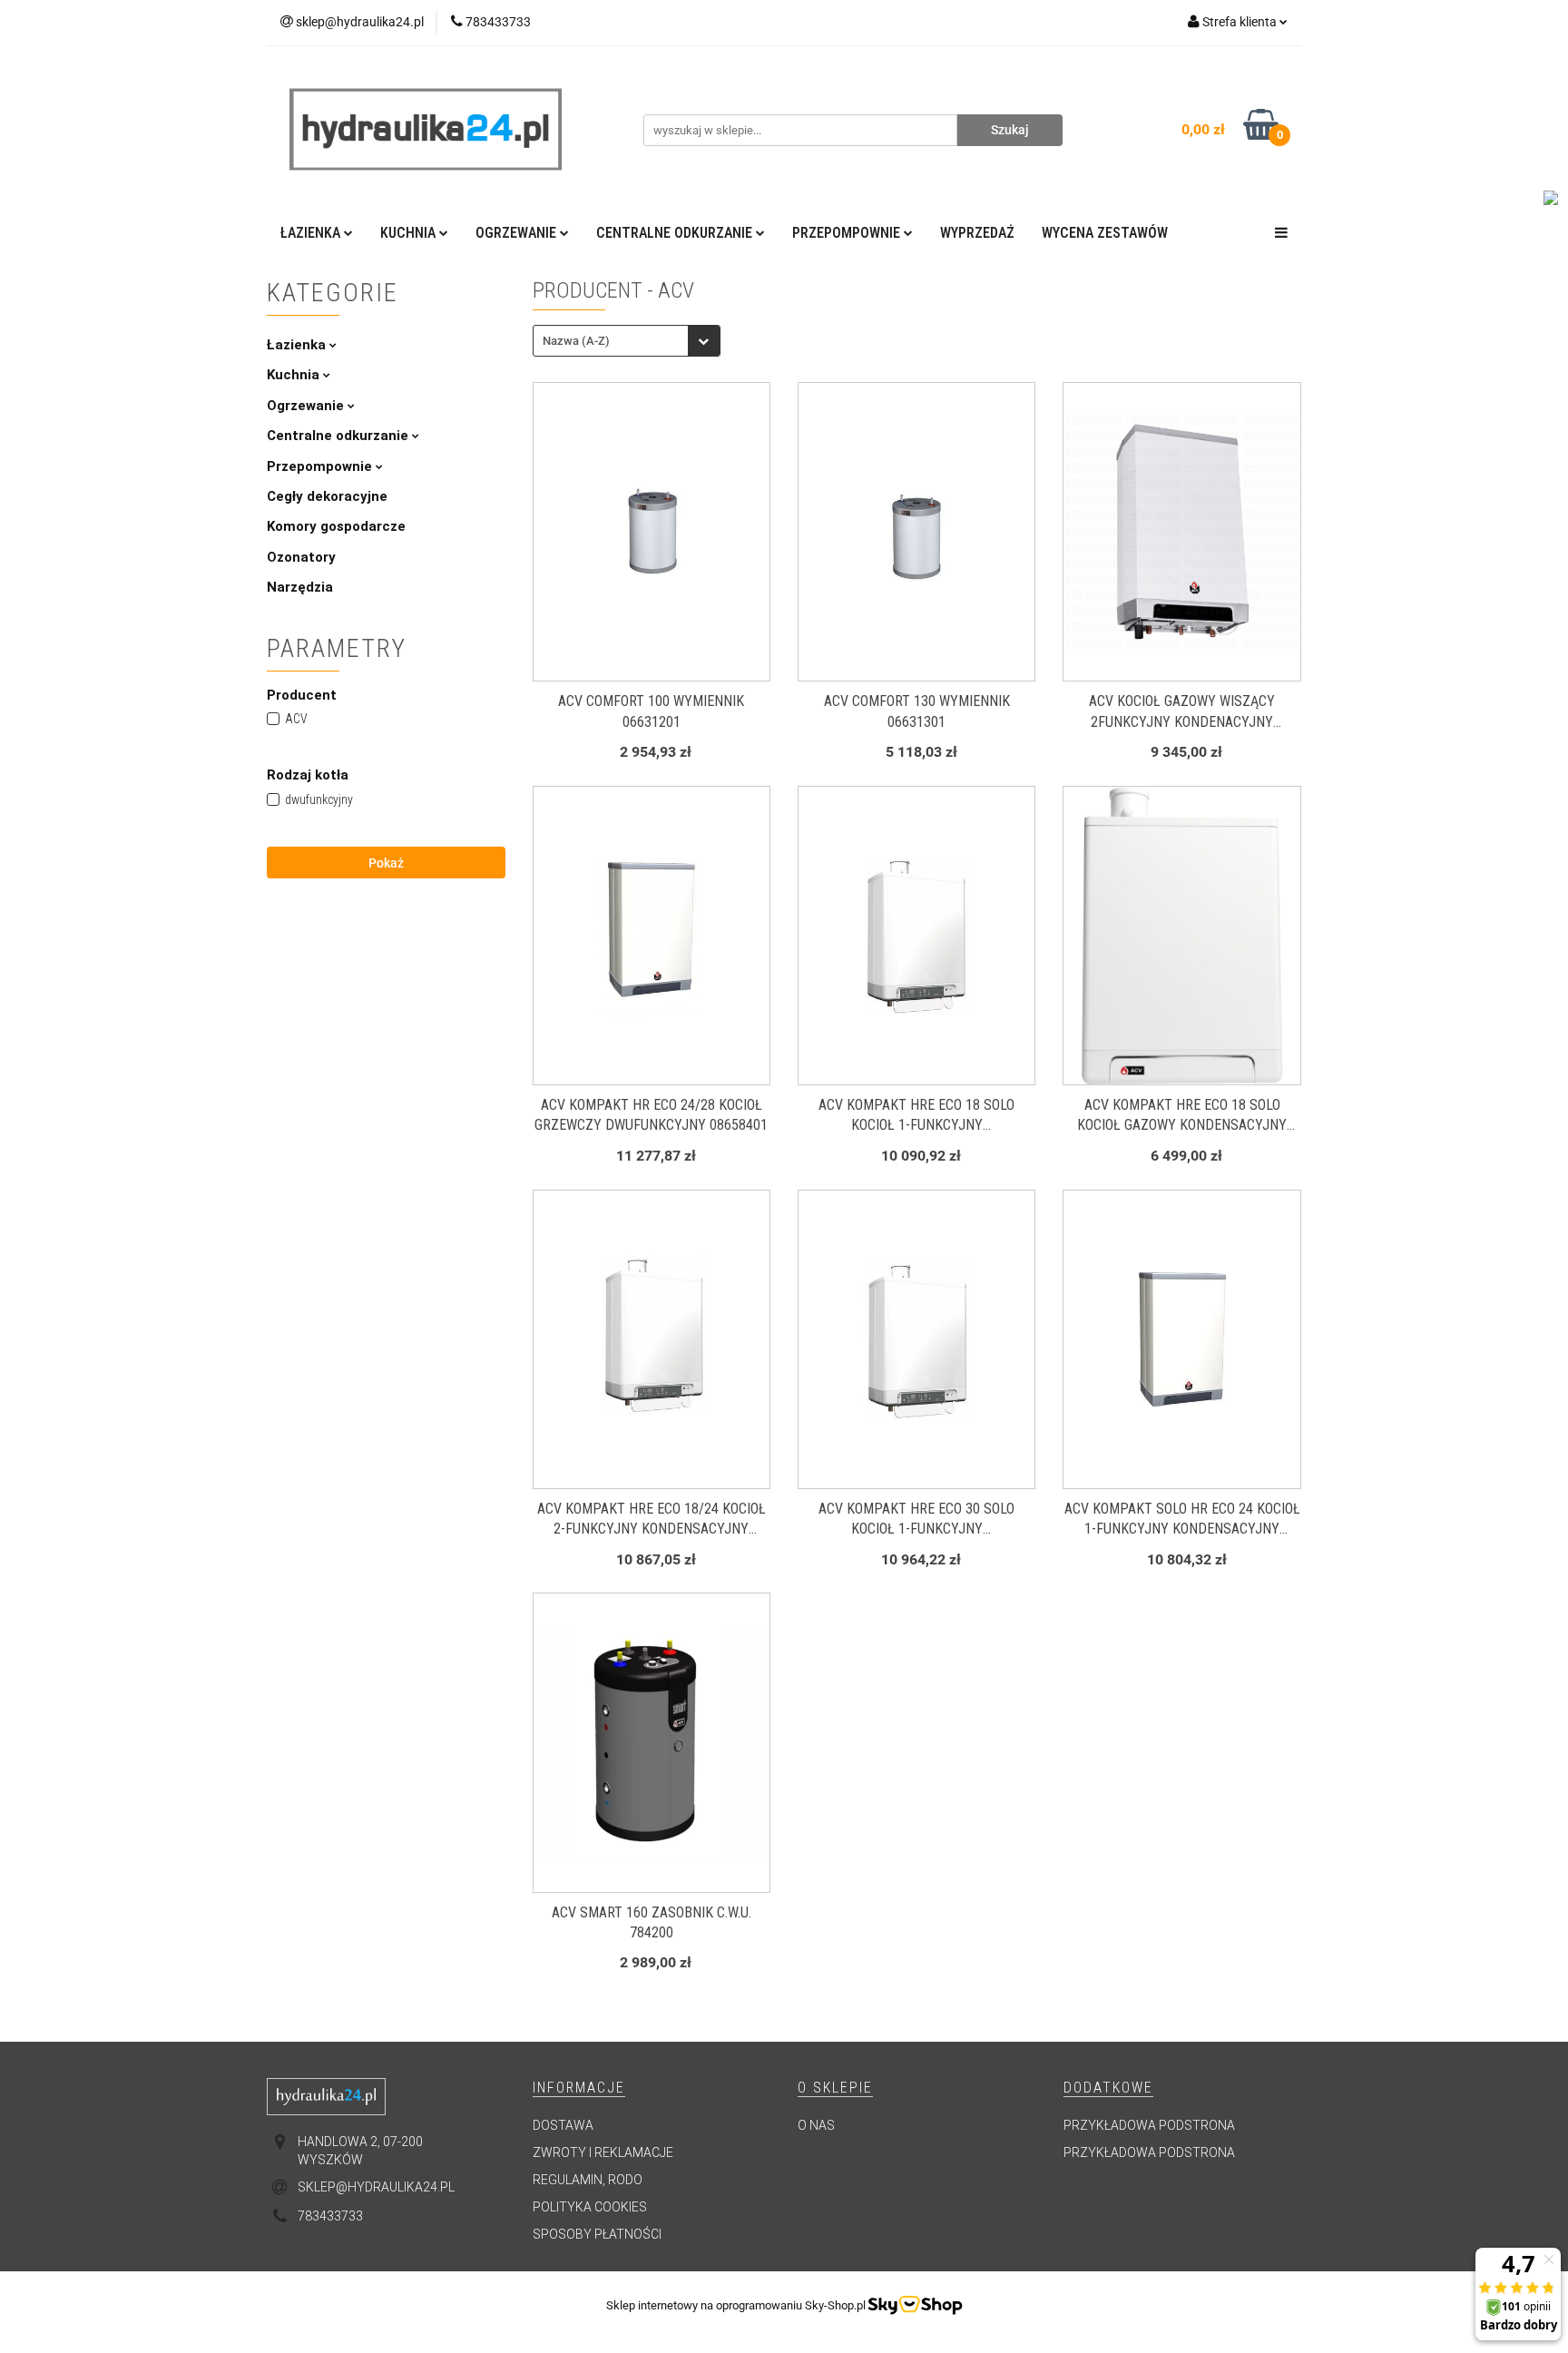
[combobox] (627, 341)
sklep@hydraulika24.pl (376, 2187)
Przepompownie (321, 466)
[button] (579, 2088)
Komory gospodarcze (336, 526)
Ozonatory (301, 557)
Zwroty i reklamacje (603, 2152)
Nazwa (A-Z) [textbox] (576, 341)
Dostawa (563, 2125)
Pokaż (386, 863)
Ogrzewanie (307, 406)
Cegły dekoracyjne (327, 496)
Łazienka (298, 345)
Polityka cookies (590, 2207)
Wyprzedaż (977, 233)
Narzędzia (300, 587)
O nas (816, 2125)
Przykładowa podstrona (1149, 2125)
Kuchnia (295, 375)
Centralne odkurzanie (339, 436)
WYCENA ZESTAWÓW (1105, 233)
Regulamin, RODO (588, 2180)
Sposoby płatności (597, 2234)
